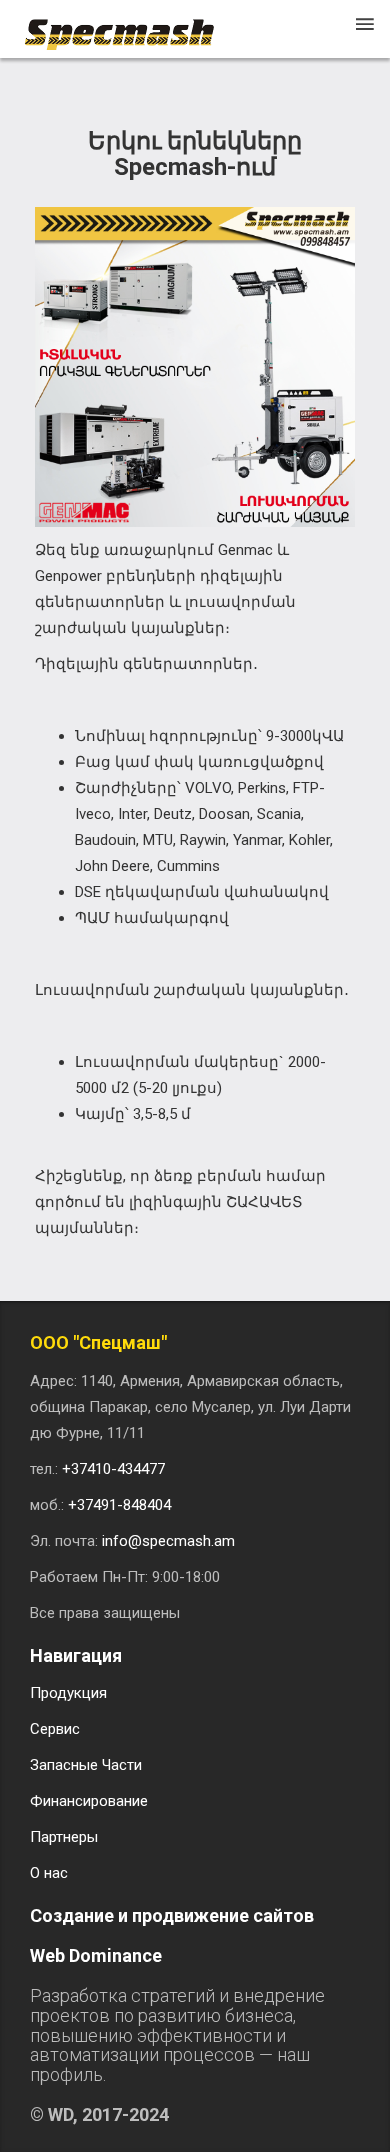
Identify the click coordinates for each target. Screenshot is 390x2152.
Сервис (55, 1729)
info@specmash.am (168, 1541)
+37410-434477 (113, 1469)
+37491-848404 (119, 1505)
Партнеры (64, 1837)
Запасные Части (86, 1765)
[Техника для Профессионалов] (129, 25)
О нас (49, 1873)
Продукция (68, 1693)
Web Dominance (96, 1955)
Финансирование (89, 1801)
